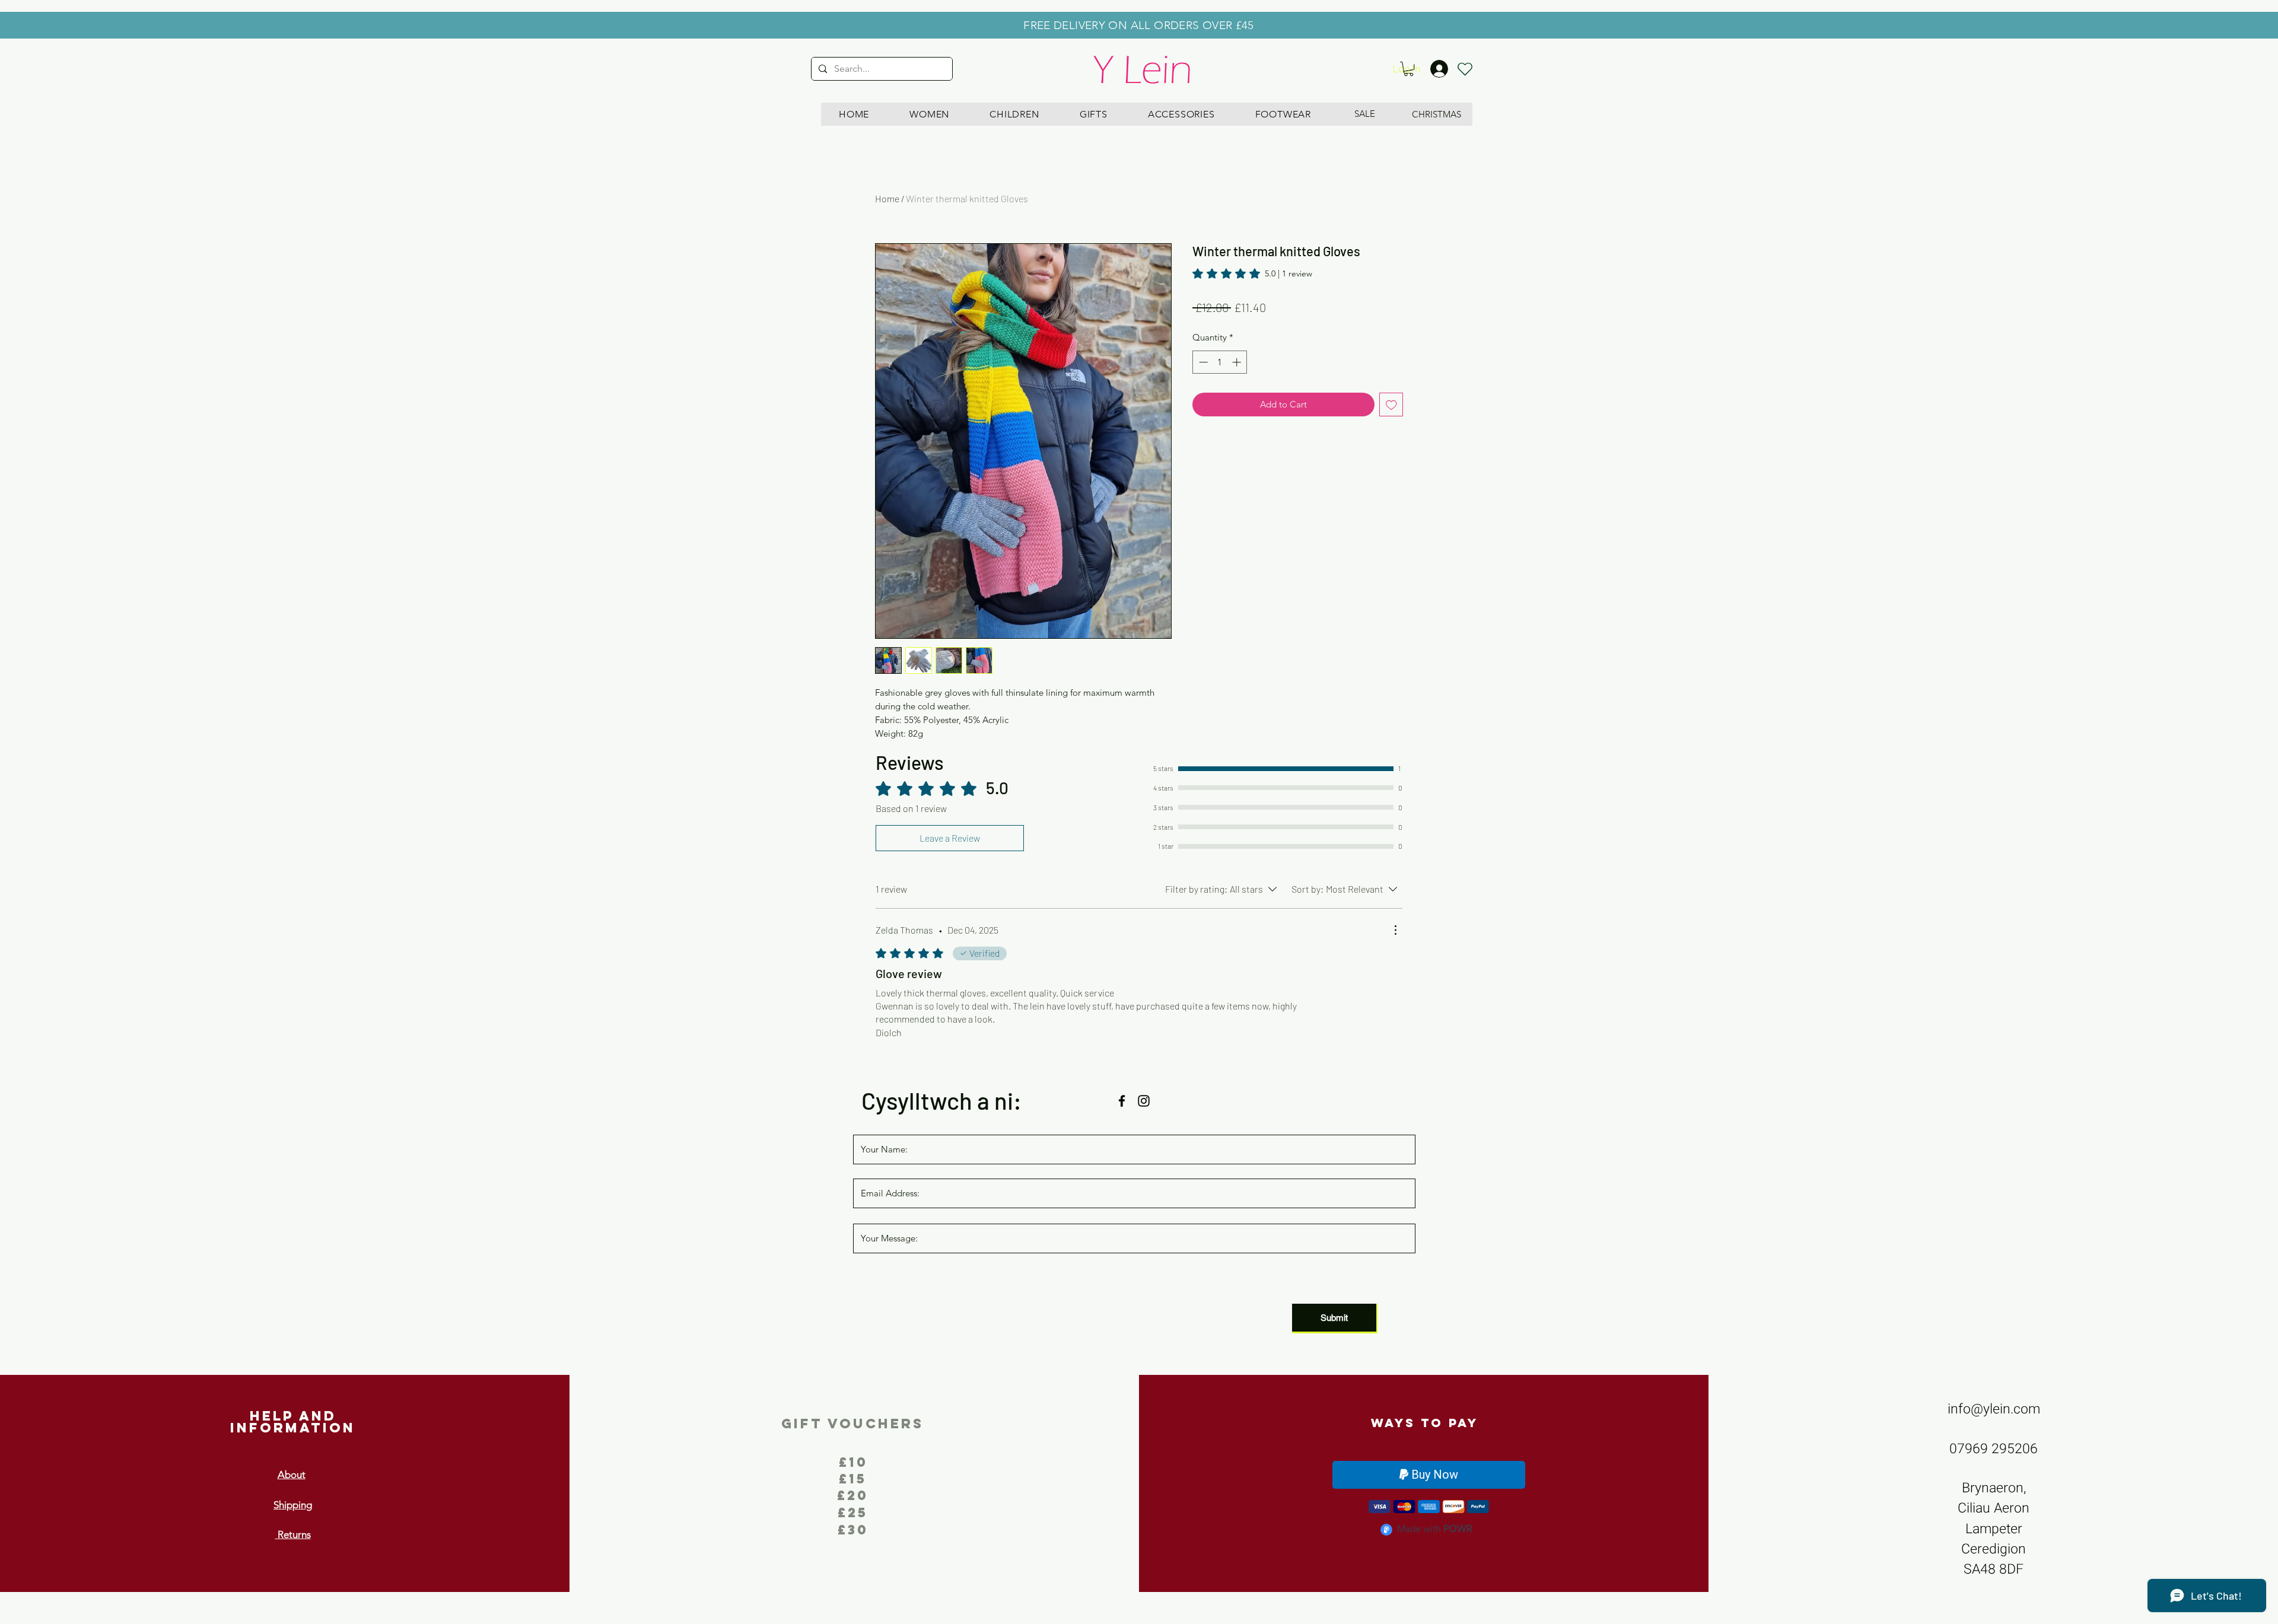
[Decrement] (1202, 362)
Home (887, 198)
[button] (929, 114)
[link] (1252, 273)
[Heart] (1465, 69)
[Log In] (1445, 69)
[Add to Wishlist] (1391, 405)
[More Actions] (1395, 930)
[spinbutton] (1220, 362)
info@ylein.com (1994, 1409)
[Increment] (1238, 362)
